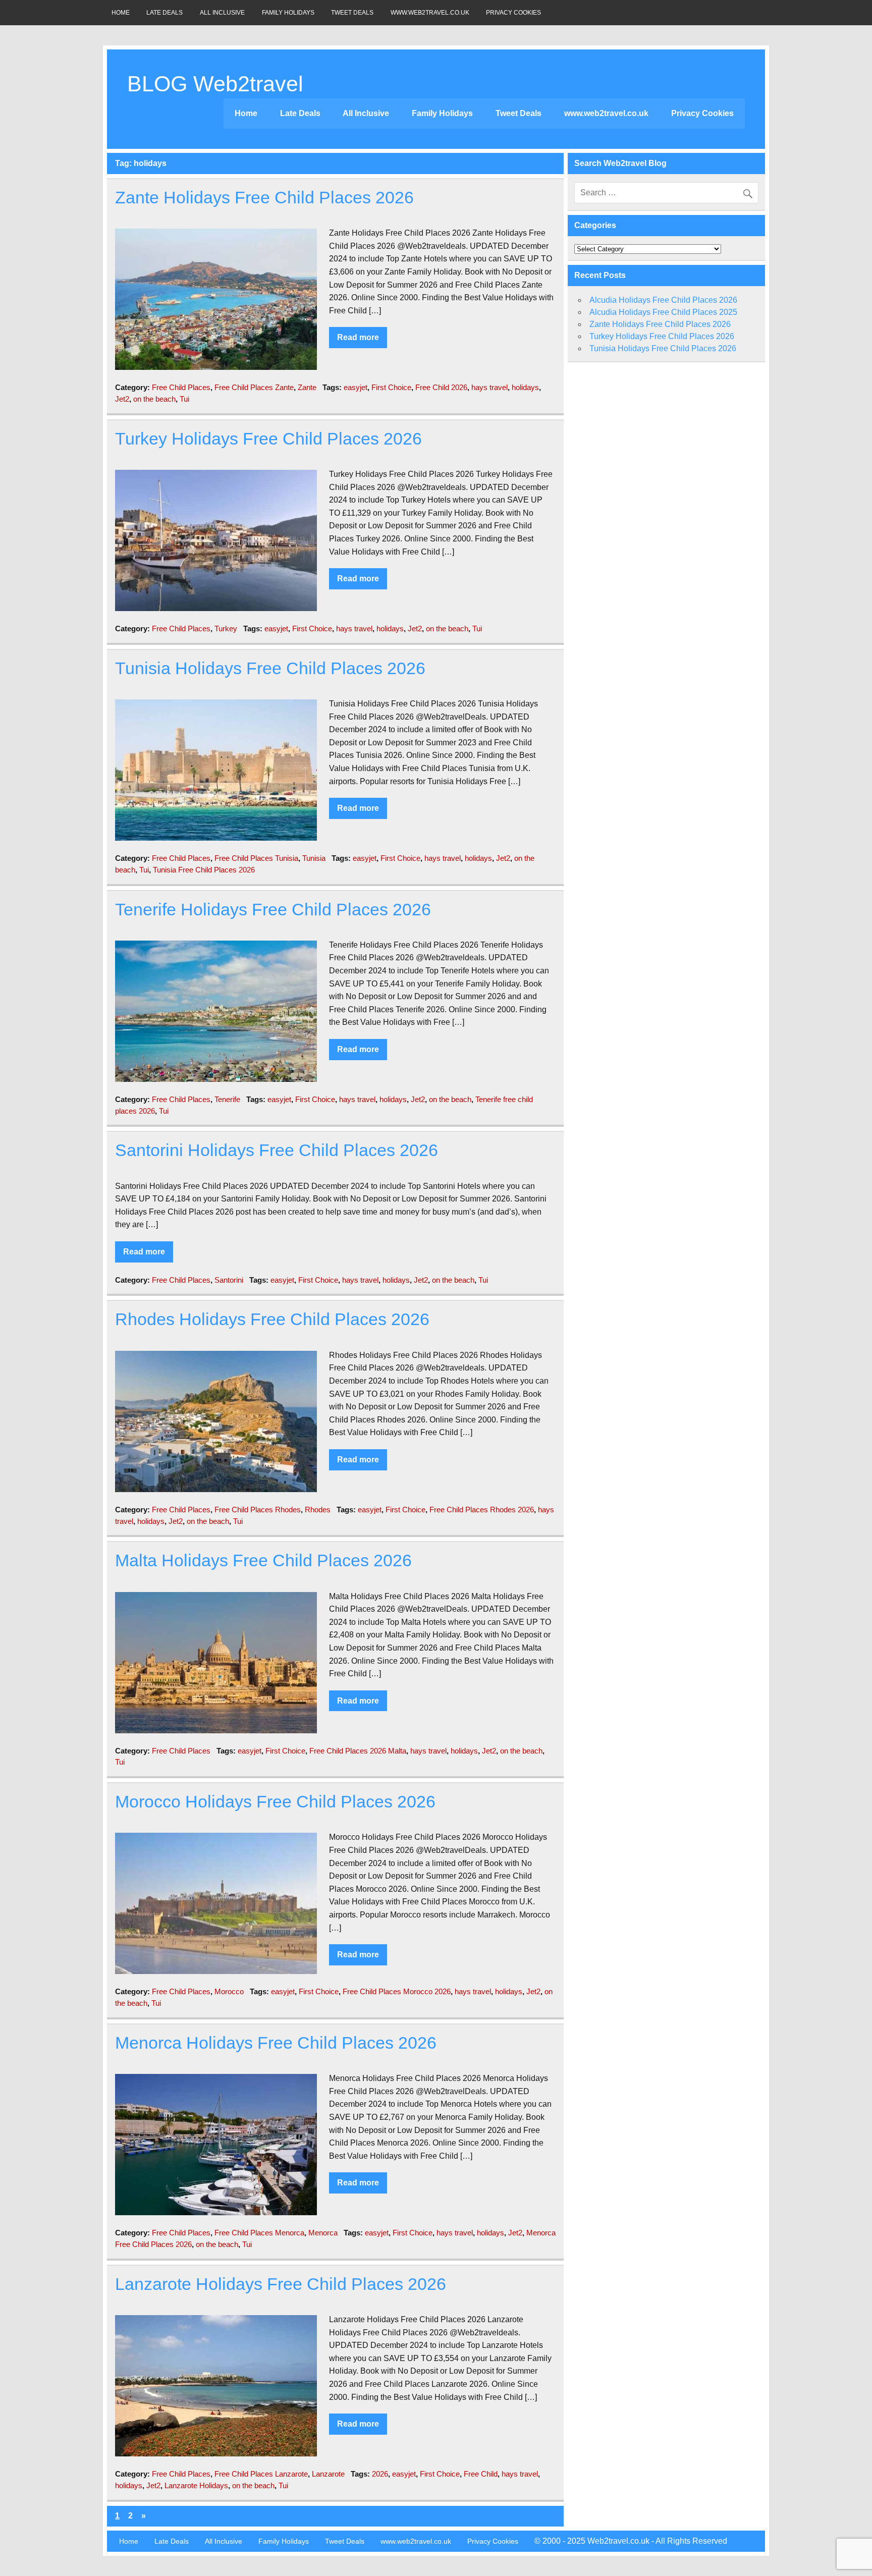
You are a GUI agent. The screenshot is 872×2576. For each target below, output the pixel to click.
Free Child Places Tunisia (256, 858)
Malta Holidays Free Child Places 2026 (263, 1560)
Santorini (229, 1280)
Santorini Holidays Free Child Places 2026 (277, 1150)
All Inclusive (222, 13)
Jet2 (122, 399)
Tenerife (227, 1099)
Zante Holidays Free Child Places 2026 (264, 198)
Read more (358, 337)
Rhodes (318, 1510)
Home (121, 13)
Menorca (323, 2233)
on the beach (154, 399)
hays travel (489, 387)
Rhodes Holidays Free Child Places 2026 (272, 1319)
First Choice (391, 387)
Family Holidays (288, 13)
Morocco (229, 1991)
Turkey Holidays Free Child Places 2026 (268, 439)
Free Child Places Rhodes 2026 (482, 1510)
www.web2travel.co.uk (430, 13)
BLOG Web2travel (215, 84)
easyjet (356, 387)
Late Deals (165, 13)
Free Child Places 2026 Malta (358, 1751)
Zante (307, 387)
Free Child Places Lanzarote (261, 2474)
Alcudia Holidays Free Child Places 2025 (663, 312)
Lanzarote (328, 2474)
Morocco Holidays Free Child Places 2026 (275, 1802)
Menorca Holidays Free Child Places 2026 (276, 2043)
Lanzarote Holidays (196, 2485)
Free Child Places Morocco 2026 (397, 1991)
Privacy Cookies (513, 13)
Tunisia (314, 858)
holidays (525, 387)
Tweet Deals (352, 13)
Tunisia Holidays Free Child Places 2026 (270, 668)
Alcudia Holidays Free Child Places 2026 (663, 300)
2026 (380, 2474)
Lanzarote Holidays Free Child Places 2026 (281, 2284)
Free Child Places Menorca (259, 2233)
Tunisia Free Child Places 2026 (204, 870)
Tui (184, 399)
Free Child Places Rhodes (258, 1510)
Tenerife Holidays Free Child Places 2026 (273, 910)
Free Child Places (181, 387)
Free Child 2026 (441, 387)
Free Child (481, 2474)
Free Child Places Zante (254, 387)
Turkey (226, 628)
